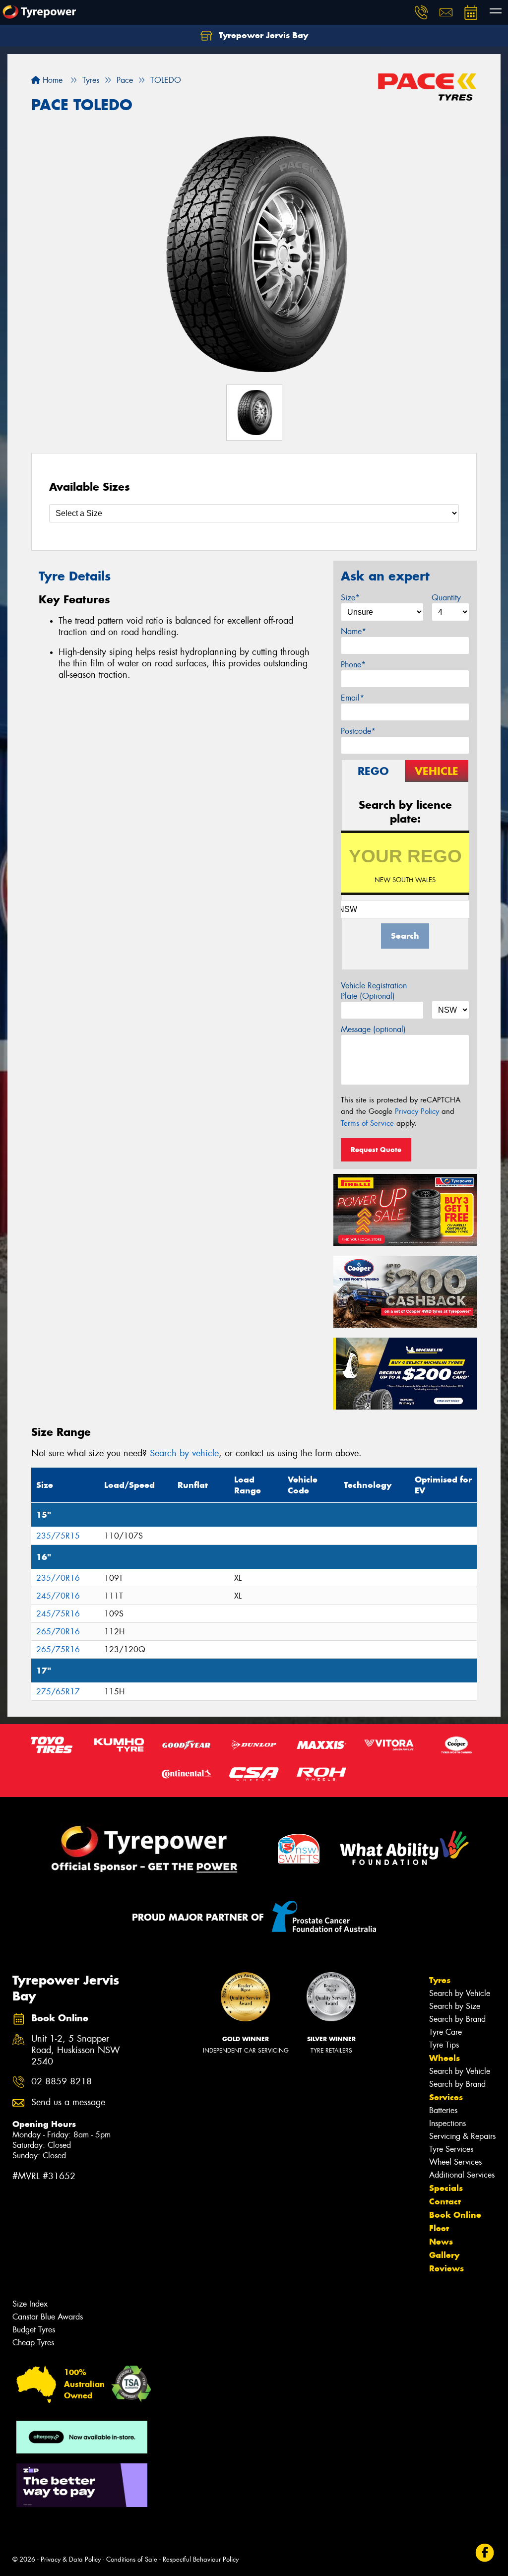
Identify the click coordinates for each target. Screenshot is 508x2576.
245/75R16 (58, 1614)
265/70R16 (58, 1632)
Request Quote (376, 1150)
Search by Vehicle (460, 1993)
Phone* (353, 665)
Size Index (30, 2304)
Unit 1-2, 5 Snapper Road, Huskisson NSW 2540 (76, 2050)
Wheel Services (455, 2162)
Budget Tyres (34, 2330)
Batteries (443, 2110)
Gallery (444, 2255)
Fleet (439, 2228)
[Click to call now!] (421, 12)
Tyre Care (445, 2032)
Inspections (447, 2123)
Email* (352, 698)
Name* (353, 631)
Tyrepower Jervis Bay (262, 35)
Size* (350, 598)
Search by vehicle (184, 1453)
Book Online (455, 2215)
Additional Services (462, 2175)
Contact (445, 2201)
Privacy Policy (417, 1111)
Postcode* (358, 731)
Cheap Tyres (33, 2343)
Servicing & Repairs (462, 2136)
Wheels (444, 2058)
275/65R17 (58, 1692)
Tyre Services (451, 2149)
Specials (446, 2188)
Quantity (446, 598)
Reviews (446, 2268)
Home (51, 80)
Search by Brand (457, 2019)
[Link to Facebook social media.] (485, 2552)
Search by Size (455, 2006)
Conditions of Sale (132, 2559)
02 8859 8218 (62, 2082)
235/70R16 (58, 1578)
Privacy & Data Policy (71, 2559)
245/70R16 (58, 1596)
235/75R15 (58, 1536)
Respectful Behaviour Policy (201, 2559)
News (441, 2242)
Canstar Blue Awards (48, 2317)
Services (446, 2097)
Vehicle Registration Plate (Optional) (374, 991)
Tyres (440, 1980)
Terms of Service (367, 1123)
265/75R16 (58, 1649)
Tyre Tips (444, 2045)
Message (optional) (373, 1029)
